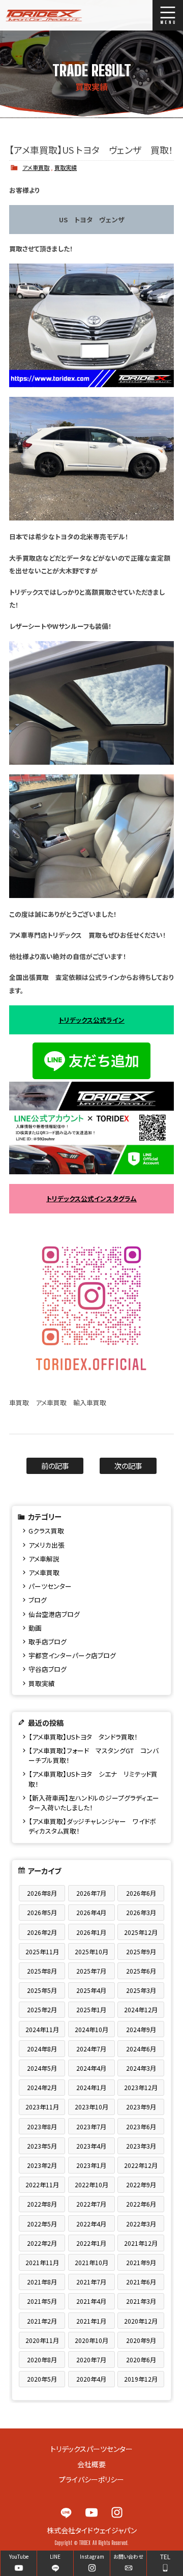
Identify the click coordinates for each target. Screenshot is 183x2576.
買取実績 (66, 167)
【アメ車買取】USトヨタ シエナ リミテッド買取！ (93, 1779)
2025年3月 (141, 1990)
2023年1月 (91, 2165)
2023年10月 (91, 2107)
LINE (66, 2512)
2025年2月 (42, 2009)
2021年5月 (42, 2301)
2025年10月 (91, 1951)
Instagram (117, 2512)
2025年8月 (42, 1971)
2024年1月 (91, 2087)
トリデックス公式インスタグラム (91, 1198)
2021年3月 (141, 2301)
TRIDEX (41, 15)
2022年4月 (91, 2224)
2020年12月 (141, 2321)
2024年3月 (141, 2068)
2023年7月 (91, 2126)
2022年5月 (42, 2224)
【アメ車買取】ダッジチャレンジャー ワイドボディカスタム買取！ (92, 1826)
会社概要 (91, 2464)
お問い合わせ (128, 2556)
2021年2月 (42, 2321)
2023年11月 (42, 2107)
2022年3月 (141, 2224)
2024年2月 (42, 2087)
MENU (168, 15)
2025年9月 (141, 1951)
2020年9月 (141, 2340)
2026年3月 (141, 1912)
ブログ (38, 1600)
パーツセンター (50, 1586)
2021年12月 (141, 2243)
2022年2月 (42, 2243)
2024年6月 (141, 2049)
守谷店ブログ (48, 1669)
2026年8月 (42, 1893)
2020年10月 (91, 2340)
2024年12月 (141, 2009)
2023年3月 (141, 2146)
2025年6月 (141, 1971)
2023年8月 (42, 2126)
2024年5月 (42, 2068)
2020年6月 (141, 2360)
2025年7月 (91, 1971)
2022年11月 (42, 2184)
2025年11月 (42, 1951)
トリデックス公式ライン (91, 1020)
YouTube (91, 2512)
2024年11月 (42, 2029)
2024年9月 (141, 2029)
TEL (165, 2556)
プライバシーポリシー (91, 2479)
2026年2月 (42, 1932)
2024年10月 (91, 2029)
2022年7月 (91, 2204)
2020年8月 (42, 2360)
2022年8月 (42, 2204)
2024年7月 (91, 2049)
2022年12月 (141, 2165)
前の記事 (55, 1466)
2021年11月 (42, 2262)
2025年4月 (91, 1990)
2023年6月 (141, 2126)
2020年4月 (91, 2379)
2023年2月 (42, 2165)
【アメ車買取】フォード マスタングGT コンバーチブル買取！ (94, 1755)
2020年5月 (42, 2379)
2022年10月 (91, 2184)
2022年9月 (141, 2184)
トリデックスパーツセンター (91, 2449)
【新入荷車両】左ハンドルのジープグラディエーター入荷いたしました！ (94, 1803)
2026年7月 (91, 1893)
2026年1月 (91, 1932)
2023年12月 (141, 2087)
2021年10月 (91, 2262)
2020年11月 (42, 2340)
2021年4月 (91, 2301)
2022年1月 (91, 2243)
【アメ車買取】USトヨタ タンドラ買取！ (83, 1737)
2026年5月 (42, 1912)
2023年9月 (141, 2107)
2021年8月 (42, 2282)
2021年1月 (91, 2321)
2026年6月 (141, 1893)
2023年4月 (91, 2146)
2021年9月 (141, 2262)
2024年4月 (91, 2068)
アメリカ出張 (47, 1545)
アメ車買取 (36, 167)
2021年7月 (91, 2282)
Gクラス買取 (46, 1531)
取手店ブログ (48, 1642)
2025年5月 (42, 1990)
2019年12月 (141, 2379)
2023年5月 (42, 2146)
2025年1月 (91, 2009)
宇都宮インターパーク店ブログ (72, 1655)
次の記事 (128, 1466)
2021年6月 (141, 2282)
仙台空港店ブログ (54, 1614)
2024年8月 (42, 2049)
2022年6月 (141, 2204)
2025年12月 (141, 1932)
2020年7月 (91, 2360)
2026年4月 (91, 1912)
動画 (35, 1628)
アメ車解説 (44, 1559)
